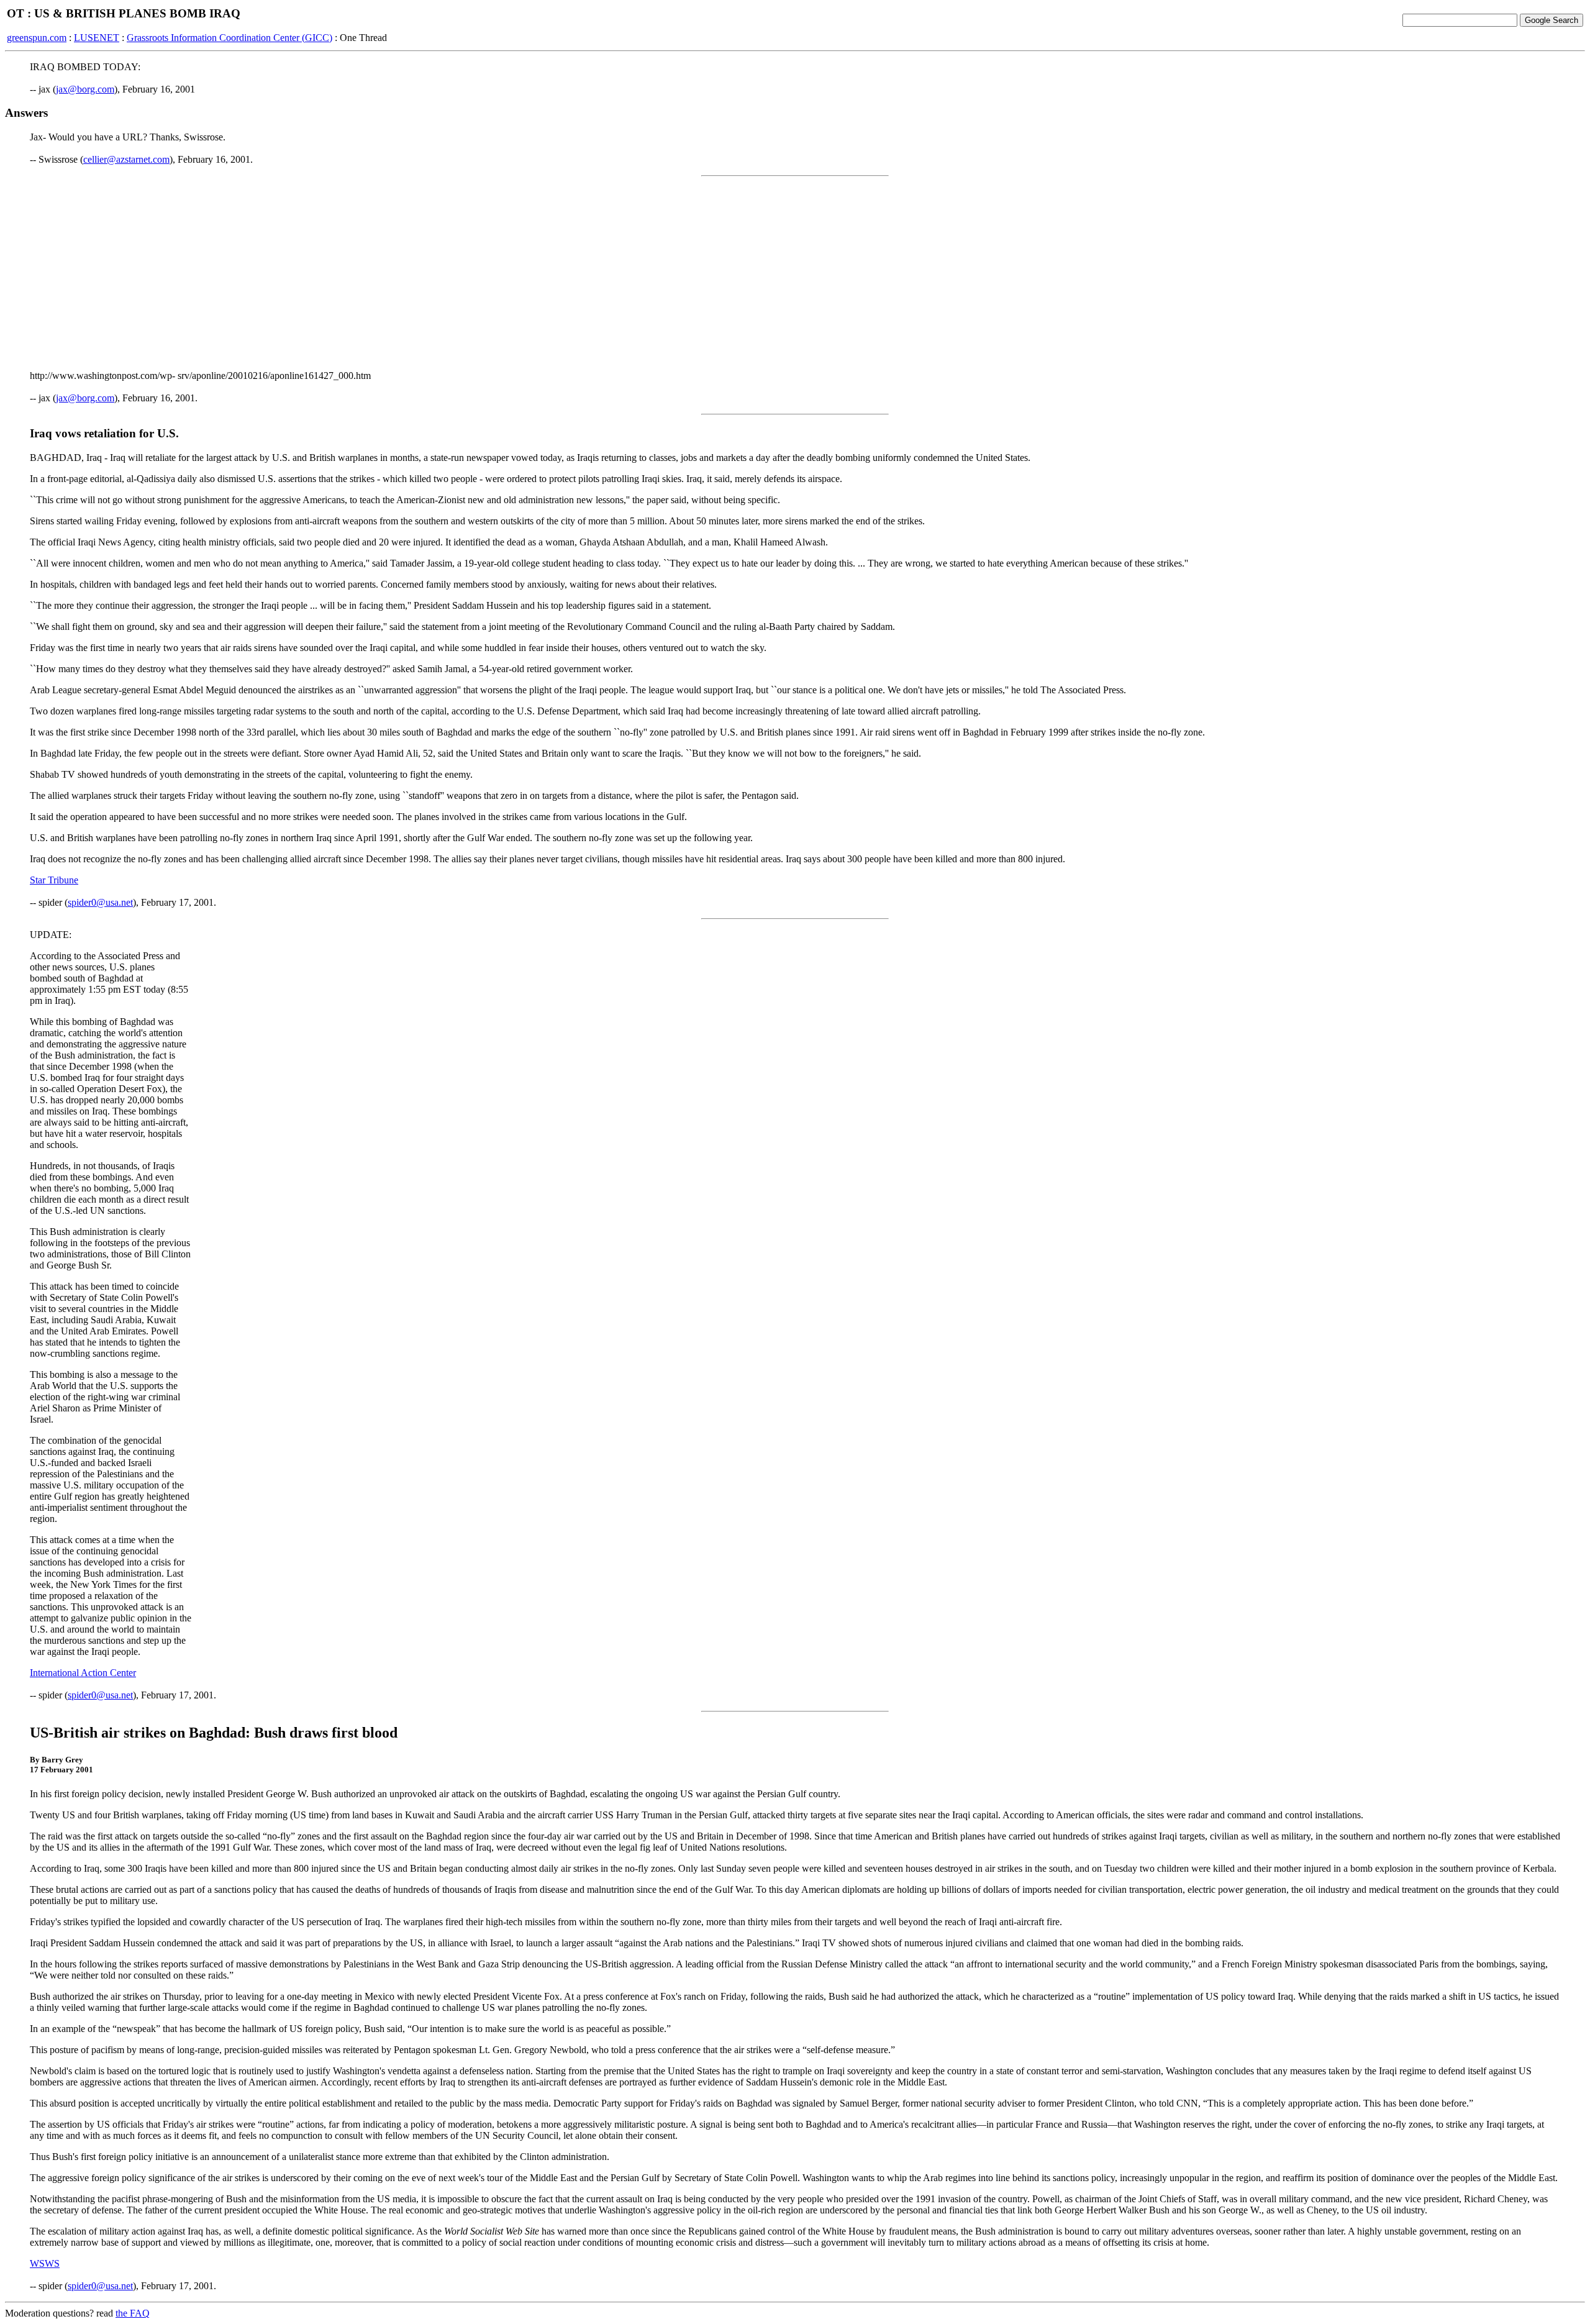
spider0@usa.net (100, 902)
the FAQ (133, 2313)
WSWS (45, 2263)
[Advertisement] (795, 273)
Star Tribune (54, 880)
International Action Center (83, 1673)
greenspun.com (37, 38)
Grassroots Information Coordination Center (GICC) (229, 38)
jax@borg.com (85, 89)
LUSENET (97, 38)
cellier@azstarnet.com (126, 159)
